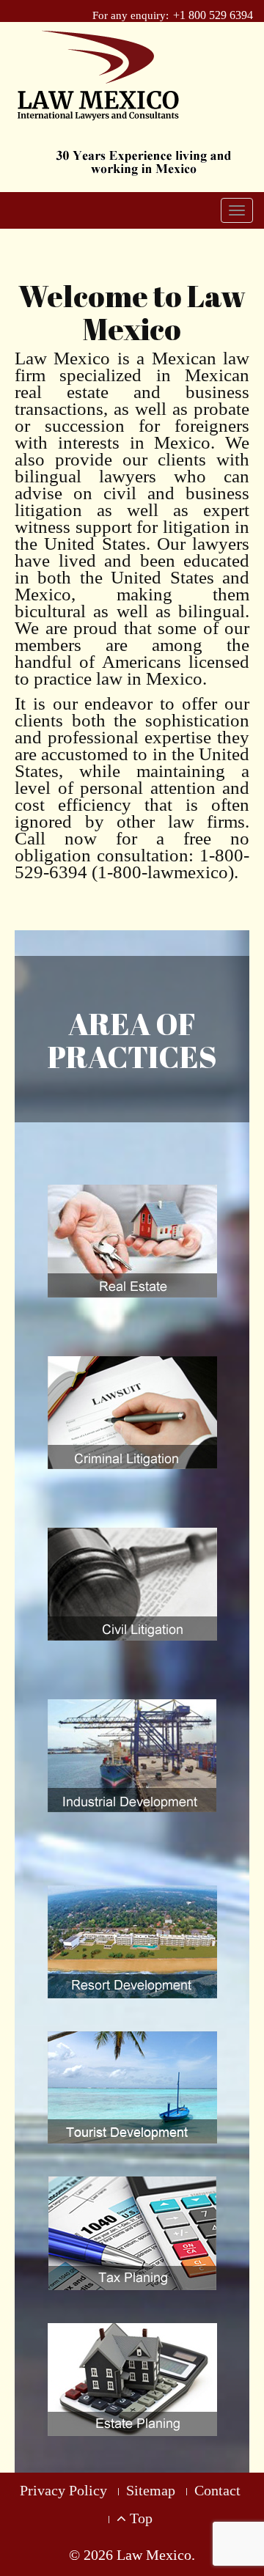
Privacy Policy (63, 2490)
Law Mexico (154, 2555)
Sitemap (151, 2490)
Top (139, 2518)
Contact (217, 2490)
